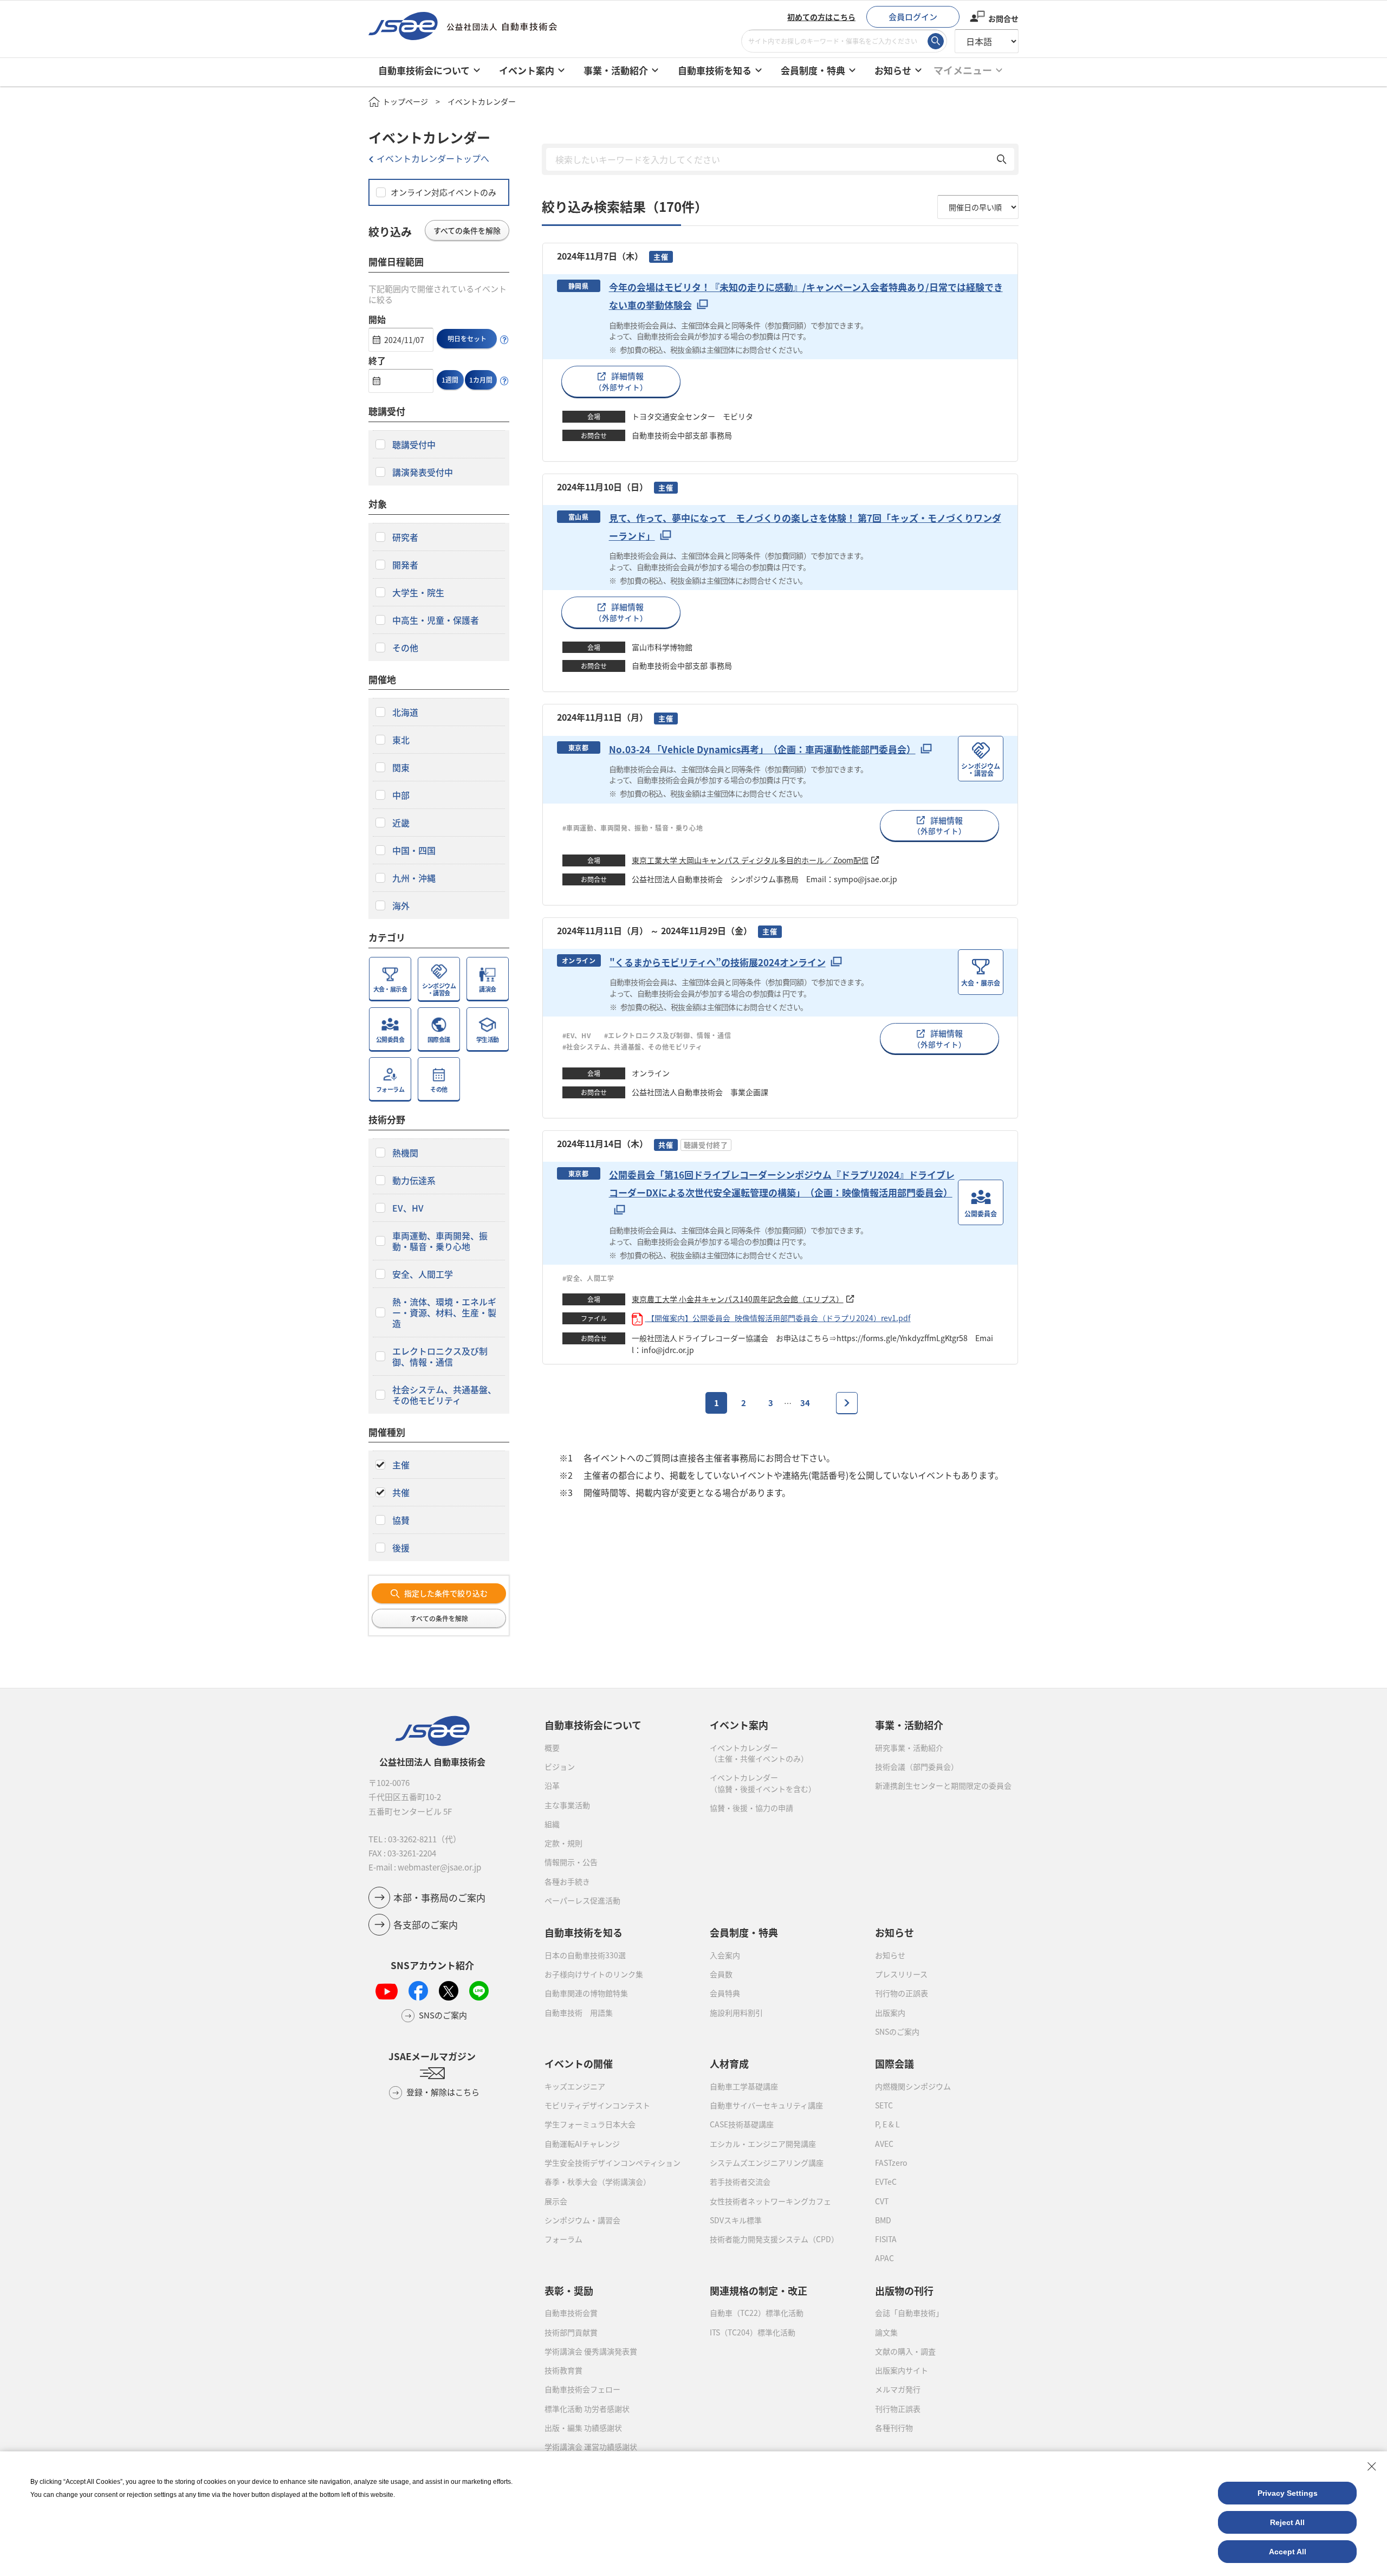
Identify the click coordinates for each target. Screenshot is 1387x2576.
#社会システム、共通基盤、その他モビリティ (633, 1047)
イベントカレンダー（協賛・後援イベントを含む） (763, 1783)
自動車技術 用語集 (579, 2012)
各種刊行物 (894, 2428)
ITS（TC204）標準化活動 (753, 2332)
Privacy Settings (1288, 2493)
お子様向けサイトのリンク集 (594, 1974)
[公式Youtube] (387, 1991)
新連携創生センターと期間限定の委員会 (943, 1785)
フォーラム (563, 2239)
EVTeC (886, 2182)
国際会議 (895, 2063)
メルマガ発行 (898, 2389)
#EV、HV (577, 1035)
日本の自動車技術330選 (585, 1955)
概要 (552, 1747)
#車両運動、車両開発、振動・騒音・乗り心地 (633, 828)
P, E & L (887, 2124)
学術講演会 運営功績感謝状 (591, 2446)
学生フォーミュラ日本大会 (590, 2124)
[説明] (504, 340)
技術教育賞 (563, 2370)
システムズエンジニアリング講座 (767, 2163)
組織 (552, 1824)
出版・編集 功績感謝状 (583, 2428)
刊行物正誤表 (898, 2409)
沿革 (552, 1785)
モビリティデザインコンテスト (597, 2105)
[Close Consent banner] (1372, 2467)
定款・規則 (563, 1843)
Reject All (1287, 2522)
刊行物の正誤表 (902, 1993)
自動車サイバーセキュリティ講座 (766, 2105)
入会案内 (725, 1955)
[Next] (847, 1403)
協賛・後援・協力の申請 (751, 1808)
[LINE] (479, 1991)
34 (805, 1403)
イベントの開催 (579, 2063)
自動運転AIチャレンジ (582, 2144)
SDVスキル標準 (736, 2220)
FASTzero (891, 2163)
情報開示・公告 (571, 1862)
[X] (449, 1991)
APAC (884, 2258)
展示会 (556, 2201)
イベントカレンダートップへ (433, 158)
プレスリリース (901, 1974)
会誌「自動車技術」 (909, 2313)
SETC (884, 2105)
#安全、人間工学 (588, 1278)
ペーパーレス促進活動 (582, 1900)
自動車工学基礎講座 (744, 2086)
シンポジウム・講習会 (582, 2220)
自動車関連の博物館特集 (586, 1993)
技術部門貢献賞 (571, 2332)
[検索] (936, 41)
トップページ (405, 101)
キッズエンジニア (575, 2086)
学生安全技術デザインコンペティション (613, 2163)
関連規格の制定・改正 (759, 2290)
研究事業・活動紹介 (909, 1747)
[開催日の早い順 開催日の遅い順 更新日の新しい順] (978, 207)
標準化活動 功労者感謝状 (587, 2409)
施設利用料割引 (736, 2012)
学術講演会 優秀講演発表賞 (591, 2351)
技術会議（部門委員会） (917, 1766)
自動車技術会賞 (571, 2313)
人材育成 (729, 2063)
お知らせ (890, 1955)
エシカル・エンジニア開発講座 (763, 2144)
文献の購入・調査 (905, 2351)
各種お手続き (567, 1881)
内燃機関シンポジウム (913, 2086)
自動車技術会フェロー (582, 2389)
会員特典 (725, 1993)
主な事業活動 (567, 1805)
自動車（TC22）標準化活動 (757, 2313)
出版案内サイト (902, 2370)
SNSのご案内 (897, 2031)
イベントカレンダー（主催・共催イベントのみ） (759, 1753)
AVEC (884, 2144)
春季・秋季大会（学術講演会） (598, 2182)
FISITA (886, 2239)
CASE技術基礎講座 (742, 2124)
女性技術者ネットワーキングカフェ (770, 2201)
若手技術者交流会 (740, 2182)
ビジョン (560, 1766)
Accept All (1288, 2552)
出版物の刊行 (904, 2290)
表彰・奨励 (569, 2290)
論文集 (886, 2332)
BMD (883, 2220)
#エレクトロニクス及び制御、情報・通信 (672, 1035)
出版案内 (890, 2012)
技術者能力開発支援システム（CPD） (774, 2239)
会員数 (721, 1974)
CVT (882, 2201)
